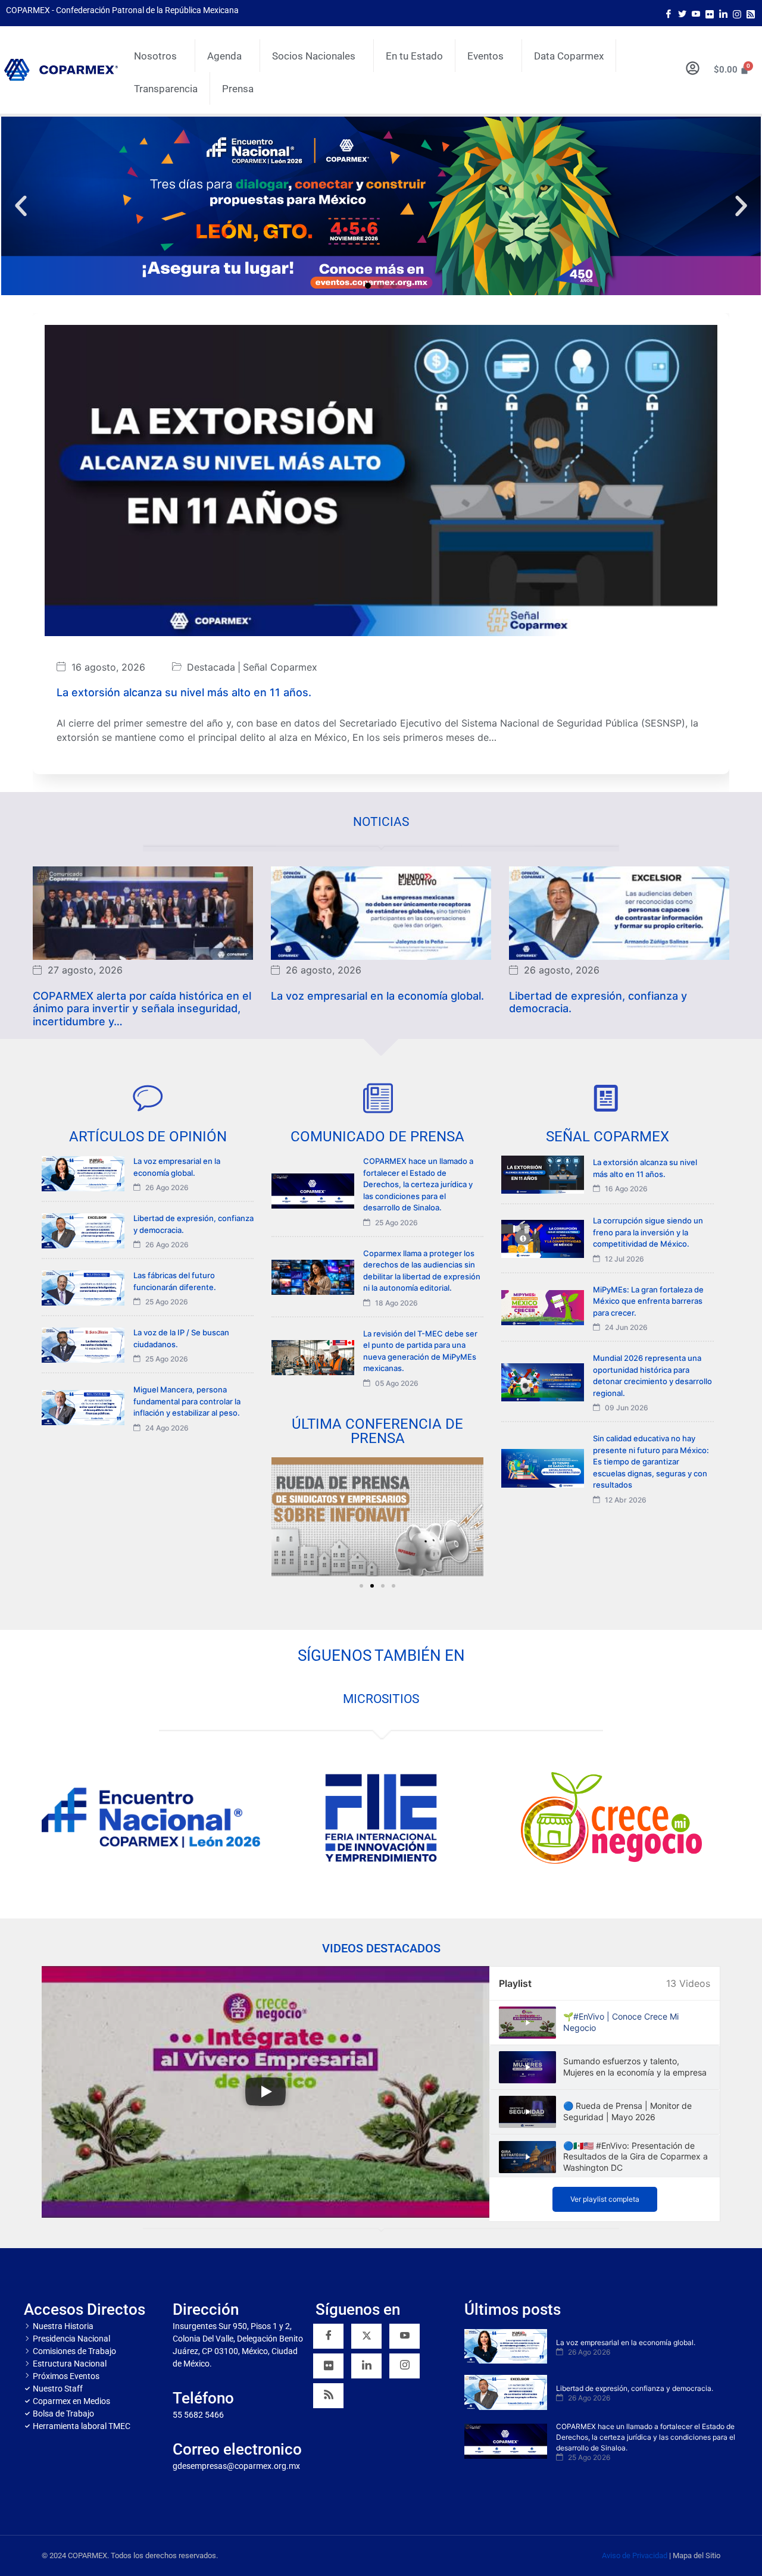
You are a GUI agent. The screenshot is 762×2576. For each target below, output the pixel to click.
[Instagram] (737, 13)
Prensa (238, 89)
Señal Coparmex (280, 667)
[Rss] (751, 13)
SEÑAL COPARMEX (608, 1137)
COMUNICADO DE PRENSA (377, 1137)
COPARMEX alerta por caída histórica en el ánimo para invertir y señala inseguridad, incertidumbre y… (142, 1008)
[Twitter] (682, 13)
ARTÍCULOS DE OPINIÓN (148, 1137)
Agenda (224, 56)
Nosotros (155, 56)
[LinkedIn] (723, 13)
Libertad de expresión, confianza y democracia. (598, 1002)
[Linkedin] (366, 2366)
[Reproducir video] (266, 2092)
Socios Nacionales (314, 56)
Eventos (485, 56)
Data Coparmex (569, 56)
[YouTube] (405, 2336)
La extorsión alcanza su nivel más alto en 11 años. (184, 692)
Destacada (211, 667)
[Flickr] (328, 2366)
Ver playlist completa (605, 2199)
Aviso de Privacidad (635, 2555)
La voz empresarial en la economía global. (377, 995)
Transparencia (166, 89)
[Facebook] (669, 13)
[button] (21, 206)
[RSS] (328, 2396)
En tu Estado (414, 56)
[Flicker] (710, 13)
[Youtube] (696, 13)
